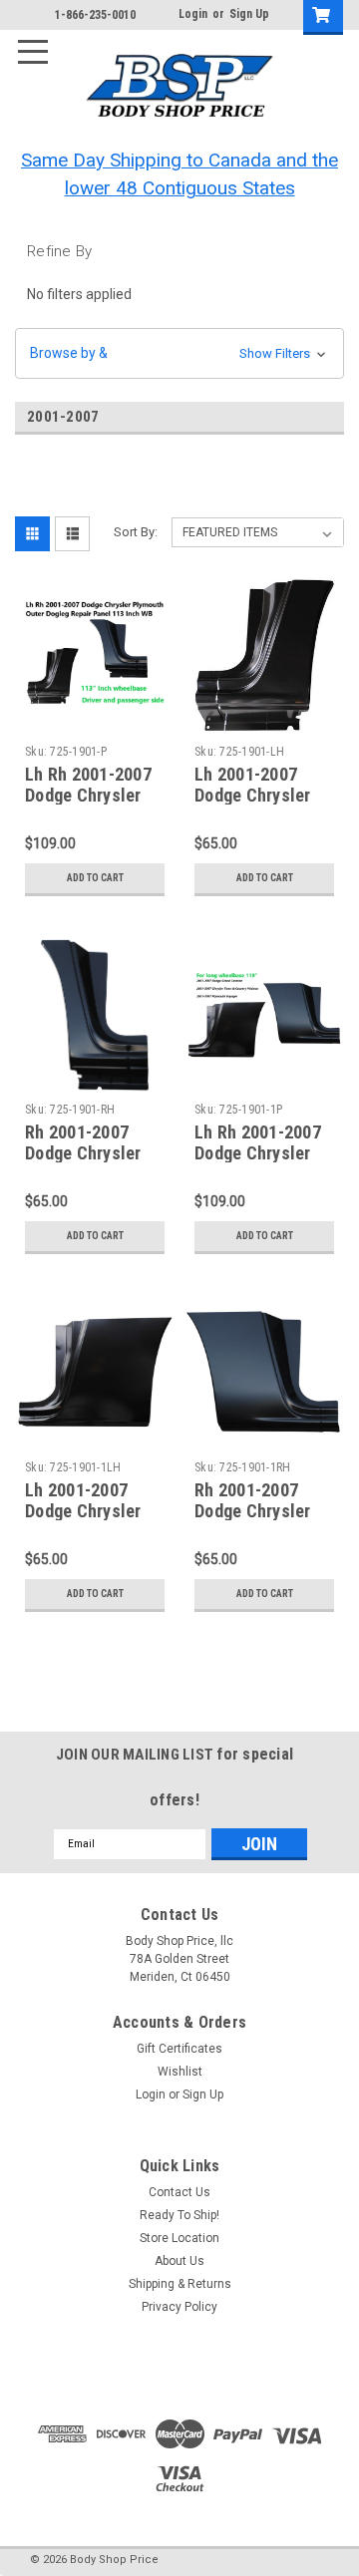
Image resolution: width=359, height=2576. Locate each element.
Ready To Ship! (179, 2215)
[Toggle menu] (41, 41)
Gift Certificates (179, 2049)
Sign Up (249, 14)
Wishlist (180, 2072)
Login (193, 14)
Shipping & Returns (180, 2284)
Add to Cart (95, 878)
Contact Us (179, 2192)
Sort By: (136, 532)
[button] (179, 353)
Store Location (179, 2238)
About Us (179, 2261)
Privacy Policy (179, 2307)
